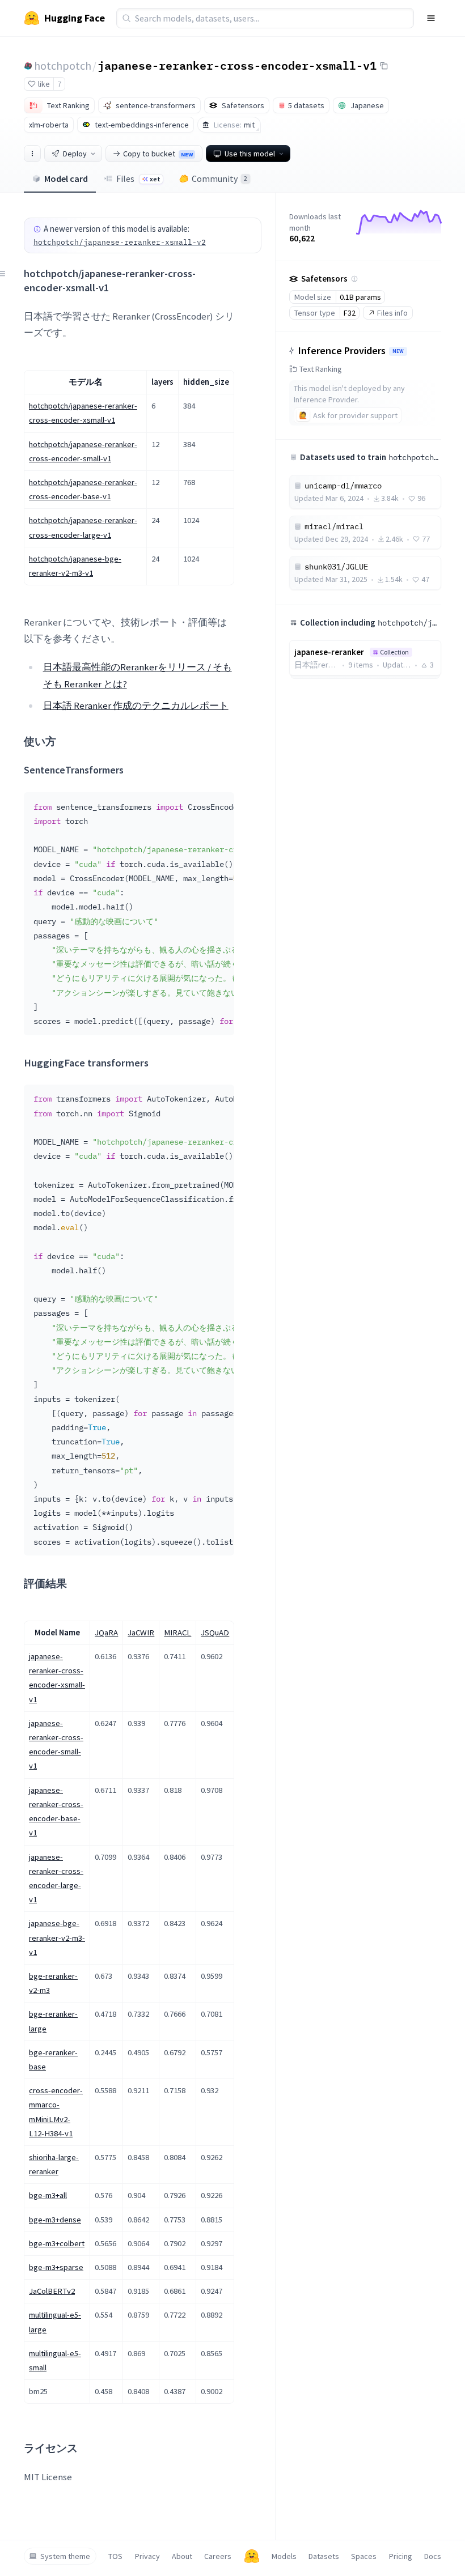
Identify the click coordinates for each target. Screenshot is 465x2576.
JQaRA (106, 1633)
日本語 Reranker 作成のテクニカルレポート (136, 705)
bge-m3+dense (55, 2220)
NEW (398, 351)
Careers (218, 2556)
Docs (433, 2556)
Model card (66, 178)
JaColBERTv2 (52, 2291)
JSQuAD (215, 1633)
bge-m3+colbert (57, 2243)
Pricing (401, 2556)
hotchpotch (63, 65)
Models (284, 2556)
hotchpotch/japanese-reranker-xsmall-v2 (120, 242)
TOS (115, 2556)
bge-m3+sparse (56, 2267)
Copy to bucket (158, 154)
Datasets (324, 2556)
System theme (65, 2556)
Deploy (75, 154)
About (182, 2556)
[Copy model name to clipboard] (384, 66)
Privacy (147, 2556)
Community (219, 178)
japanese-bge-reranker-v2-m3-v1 (57, 1937)
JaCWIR (141, 1633)
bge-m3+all (48, 2195)
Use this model (250, 154)
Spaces (364, 2556)
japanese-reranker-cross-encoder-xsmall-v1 (237, 65)
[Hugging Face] (252, 2556)
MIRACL (177, 1633)
